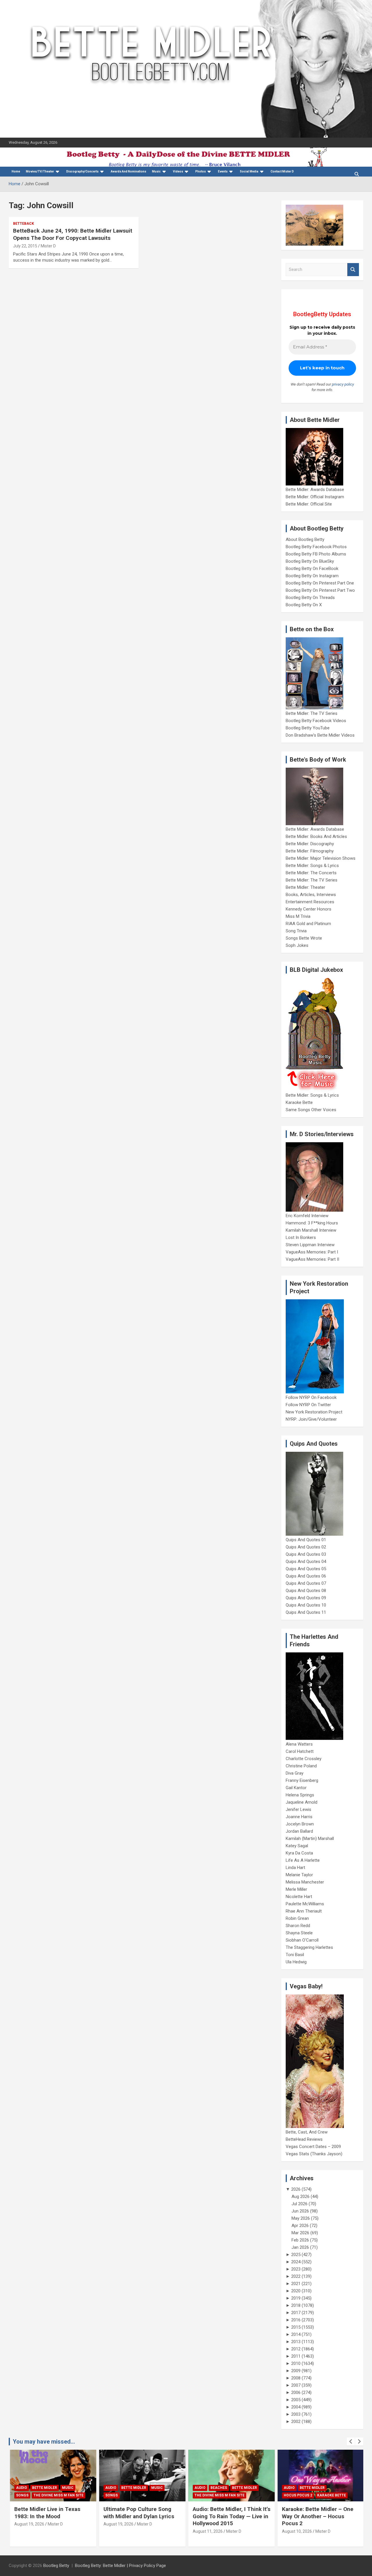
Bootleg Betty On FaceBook (312, 569)
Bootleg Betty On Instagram (312, 576)
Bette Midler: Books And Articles (316, 837)
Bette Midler (44, 2488)
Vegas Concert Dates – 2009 (313, 2147)
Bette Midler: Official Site (309, 504)
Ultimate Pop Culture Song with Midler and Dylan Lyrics (138, 2513)
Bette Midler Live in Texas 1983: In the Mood (46, 2513)
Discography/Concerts (82, 171)
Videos (178, 171)
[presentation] (351, 2442)
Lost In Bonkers (301, 1237)
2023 (296, 2269)
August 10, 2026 (296, 2531)
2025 (296, 2255)
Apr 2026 (300, 2226)
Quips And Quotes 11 (306, 1612)
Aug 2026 (301, 2197)
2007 (296, 2385)
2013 (296, 2342)
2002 (296, 2422)
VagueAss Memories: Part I (312, 1252)
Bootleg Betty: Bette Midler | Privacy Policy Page (120, 2566)
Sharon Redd (298, 1926)
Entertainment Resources (310, 902)
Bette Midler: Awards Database (315, 490)
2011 (296, 2356)
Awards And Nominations (128, 171)
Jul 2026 (299, 2204)
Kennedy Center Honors (308, 909)
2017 (296, 2313)
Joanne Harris (299, 1817)
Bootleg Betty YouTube (308, 728)
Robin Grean (297, 1918)
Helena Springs (300, 1795)
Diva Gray (295, 1773)
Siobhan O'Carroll (302, 1940)
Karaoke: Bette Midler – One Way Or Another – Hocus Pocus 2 (317, 2516)
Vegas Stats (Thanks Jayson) (314, 2154)
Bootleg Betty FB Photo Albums (316, 554)
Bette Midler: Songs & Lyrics (312, 866)
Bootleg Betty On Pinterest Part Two (320, 590)
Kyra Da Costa (299, 1853)
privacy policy (343, 384)
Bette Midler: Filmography (310, 851)
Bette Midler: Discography (310, 844)
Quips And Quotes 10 (306, 1605)
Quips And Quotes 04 (306, 1562)
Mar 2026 (300, 2233)
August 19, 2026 (28, 2524)
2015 (296, 2327)
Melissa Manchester (305, 1882)
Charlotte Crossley (304, 1759)
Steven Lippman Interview (310, 1245)
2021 (296, 2284)
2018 (296, 2305)
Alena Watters (299, 1744)
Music (156, 171)
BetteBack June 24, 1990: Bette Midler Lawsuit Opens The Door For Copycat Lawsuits (73, 234)
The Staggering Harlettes (309, 1947)
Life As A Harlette (303, 1860)
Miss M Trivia (298, 916)
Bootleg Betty (56, 2566)
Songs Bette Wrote (304, 938)
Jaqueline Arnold (302, 1802)
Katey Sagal (297, 1846)
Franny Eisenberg (302, 1780)
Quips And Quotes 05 (306, 1569)
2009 (296, 2371)
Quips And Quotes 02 (306, 1547)
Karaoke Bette (299, 1102)
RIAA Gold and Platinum (308, 924)
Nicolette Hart (299, 1897)
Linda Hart (295, 1868)
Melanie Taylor (299, 1875)
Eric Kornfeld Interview (307, 1216)
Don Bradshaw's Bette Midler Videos (320, 735)
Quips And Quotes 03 (306, 1554)
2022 (296, 2276)
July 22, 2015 (25, 246)
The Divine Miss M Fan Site (58, 2495)
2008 (296, 2378)
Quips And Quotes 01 (306, 1540)
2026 (296, 2189)
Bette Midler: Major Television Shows (321, 858)
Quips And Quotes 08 (306, 1591)
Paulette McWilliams (305, 1904)
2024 (296, 2262)
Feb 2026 (300, 2240)
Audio (21, 2488)
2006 (296, 2392)
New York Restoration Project (314, 1412)
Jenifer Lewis (298, 1809)
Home (16, 171)
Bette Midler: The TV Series (312, 713)
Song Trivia (296, 931)
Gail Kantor (296, 1788)
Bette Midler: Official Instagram (315, 497)
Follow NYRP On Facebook (311, 1397)
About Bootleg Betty (305, 539)
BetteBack (24, 224)
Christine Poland (301, 1766)
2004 (296, 2407)
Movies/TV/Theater (40, 171)
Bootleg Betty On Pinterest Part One (320, 583)
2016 (296, 2320)
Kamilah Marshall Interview (311, 1230)
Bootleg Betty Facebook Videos (316, 721)
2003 (296, 2414)
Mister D (48, 246)
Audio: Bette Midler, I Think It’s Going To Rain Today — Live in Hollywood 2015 (231, 2516)
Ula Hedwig (296, 1962)
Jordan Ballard (299, 1831)
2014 (296, 2334)
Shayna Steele (299, 1933)
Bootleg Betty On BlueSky (310, 561)
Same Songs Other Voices (311, 1110)
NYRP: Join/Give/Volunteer (311, 1419)
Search (353, 270)
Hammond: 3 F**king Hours (312, 1223)
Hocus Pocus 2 (297, 2495)
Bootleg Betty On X (304, 605)
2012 (296, 2349)
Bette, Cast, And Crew (307, 2132)
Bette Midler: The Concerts (311, 873)
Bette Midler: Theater (305, 887)
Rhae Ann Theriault (304, 1911)
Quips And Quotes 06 (306, 1576)
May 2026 (301, 2218)
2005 (296, 2400)
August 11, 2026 (207, 2531)
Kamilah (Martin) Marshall (310, 1839)
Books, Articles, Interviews (311, 895)
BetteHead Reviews (304, 2139)
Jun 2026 (300, 2211)
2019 (296, 2298)
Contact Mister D (282, 171)
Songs (21, 2495)
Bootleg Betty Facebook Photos (316, 547)
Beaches (218, 2488)
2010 (296, 2363)
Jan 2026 (300, 2247)
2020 (296, 2291)
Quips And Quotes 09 (306, 1598)
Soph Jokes (297, 945)
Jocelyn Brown (300, 1824)
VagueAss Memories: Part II (312, 1259)
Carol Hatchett (300, 1751)
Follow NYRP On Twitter (308, 1405)
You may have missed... (44, 2442)
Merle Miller (296, 1889)
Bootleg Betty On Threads (310, 598)
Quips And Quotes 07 (306, 1583)
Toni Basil (295, 1955)
